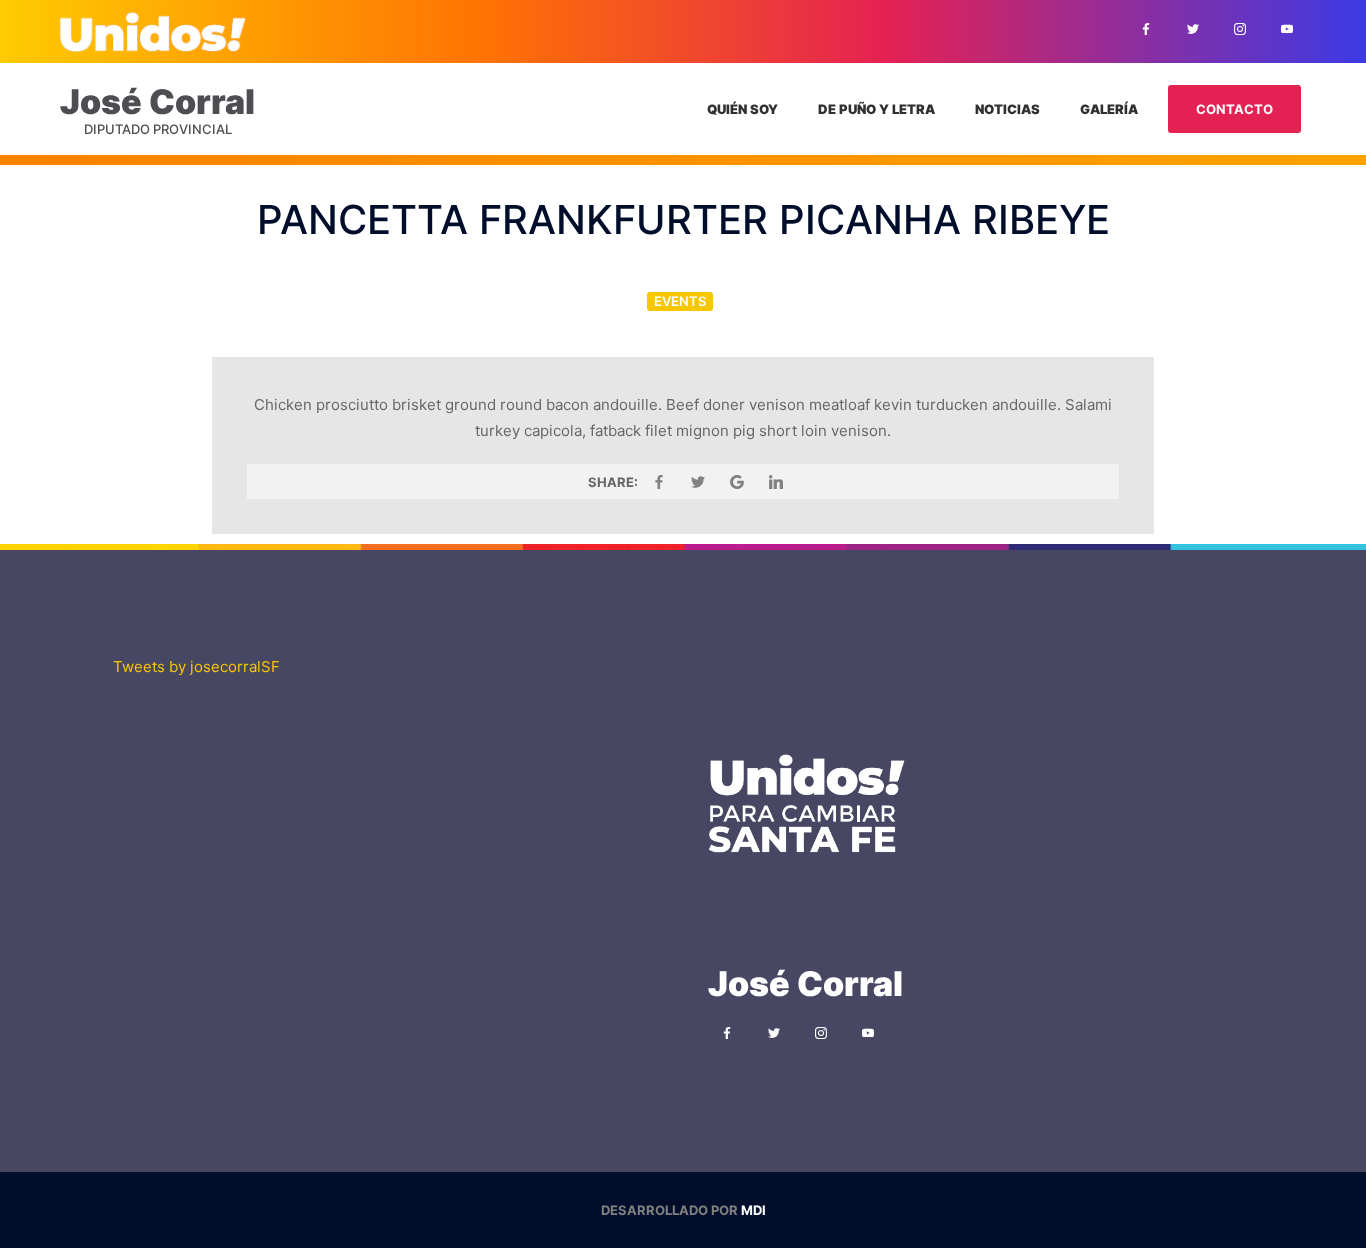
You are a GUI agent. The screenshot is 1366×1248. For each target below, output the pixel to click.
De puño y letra (876, 109)
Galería (1109, 109)
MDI (753, 1210)
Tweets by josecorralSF (196, 666)
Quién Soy (742, 109)
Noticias (1007, 109)
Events (680, 301)
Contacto (1234, 109)
